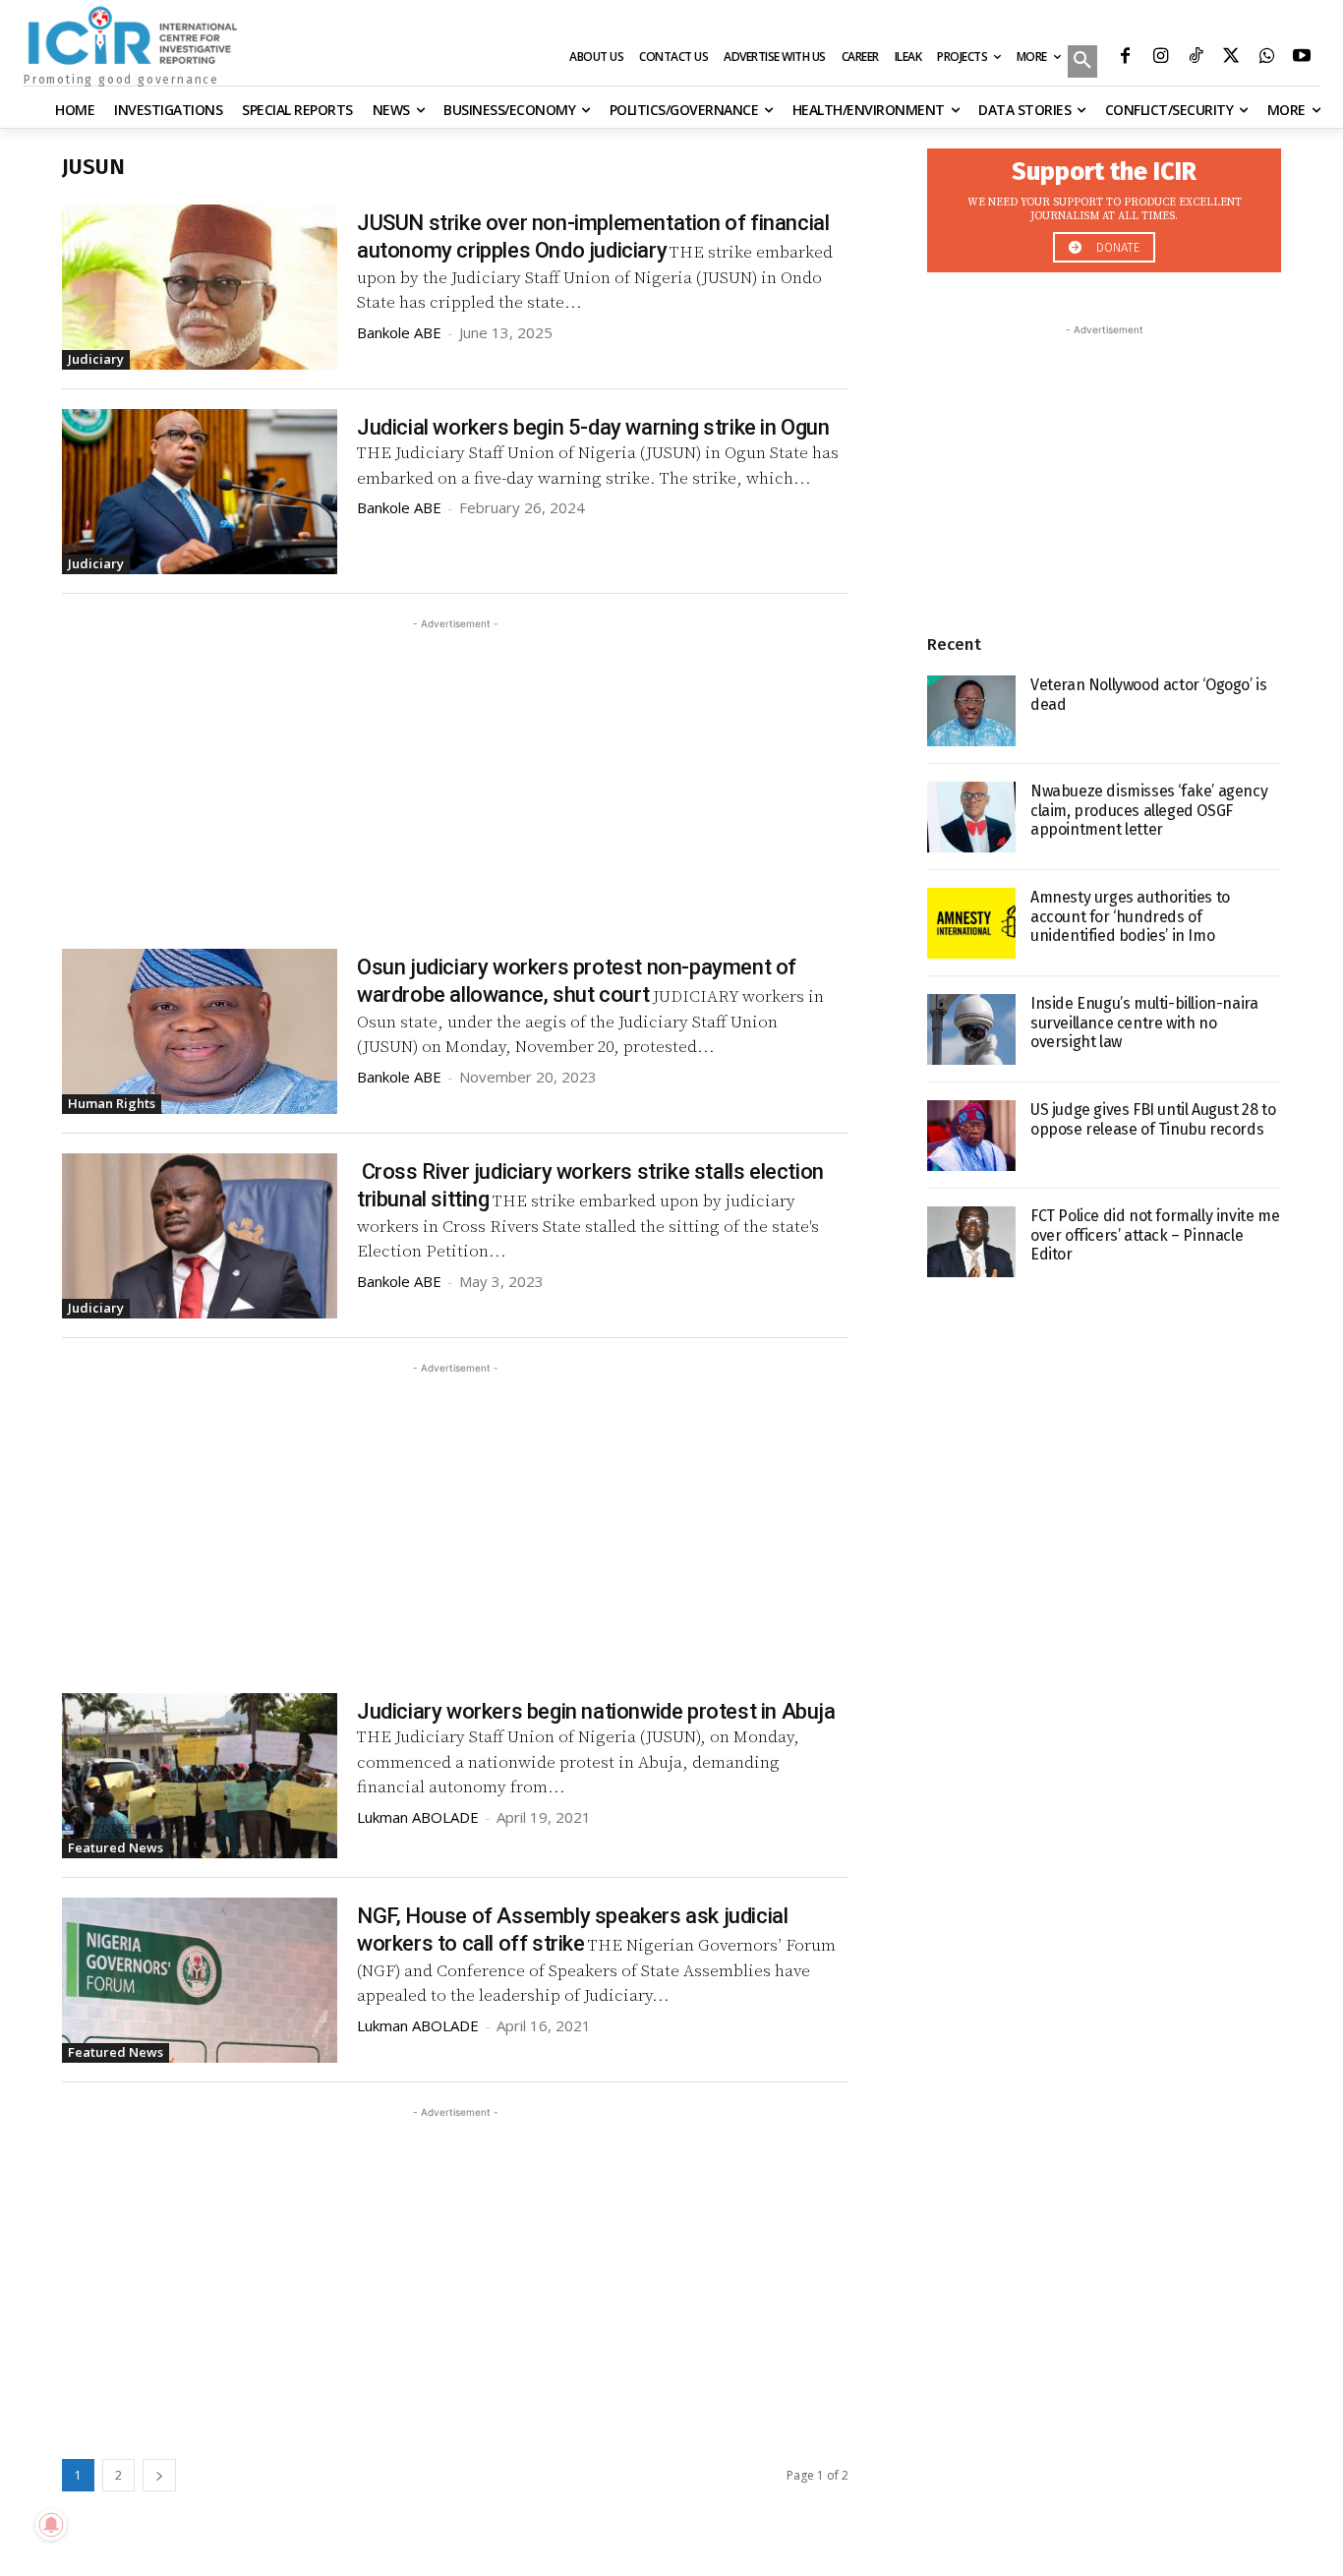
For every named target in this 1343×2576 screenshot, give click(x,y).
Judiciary (96, 359)
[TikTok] (1196, 58)
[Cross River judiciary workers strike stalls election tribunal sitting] (200, 1236)
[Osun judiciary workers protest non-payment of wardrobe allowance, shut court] (200, 1031)
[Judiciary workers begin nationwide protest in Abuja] (200, 1776)
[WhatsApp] (1266, 58)
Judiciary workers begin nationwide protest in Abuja (596, 1711)
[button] (1082, 63)
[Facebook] (1125, 58)
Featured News (116, 1847)
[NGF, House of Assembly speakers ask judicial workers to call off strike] (200, 1980)
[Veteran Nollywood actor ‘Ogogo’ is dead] (971, 711)
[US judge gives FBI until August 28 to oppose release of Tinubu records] (971, 1136)
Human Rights (112, 1103)
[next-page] (159, 2475)
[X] (1231, 58)
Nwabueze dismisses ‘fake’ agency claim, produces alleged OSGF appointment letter (1149, 810)
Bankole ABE (399, 332)
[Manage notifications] (51, 2525)
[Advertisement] (455, 772)
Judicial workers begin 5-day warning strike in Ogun (593, 427)
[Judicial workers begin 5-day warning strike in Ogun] (200, 492)
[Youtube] (1302, 58)
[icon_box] (1104, 205)
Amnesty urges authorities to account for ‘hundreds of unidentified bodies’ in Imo (1130, 916)
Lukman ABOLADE (418, 1817)
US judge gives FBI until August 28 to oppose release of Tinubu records (1153, 1119)
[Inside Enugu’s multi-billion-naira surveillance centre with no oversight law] (971, 1029)
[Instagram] (1160, 58)
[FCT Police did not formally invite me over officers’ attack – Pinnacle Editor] (971, 1242)
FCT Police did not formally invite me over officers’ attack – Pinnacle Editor (1155, 1234)
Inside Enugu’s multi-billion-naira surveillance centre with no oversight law (1144, 1022)
